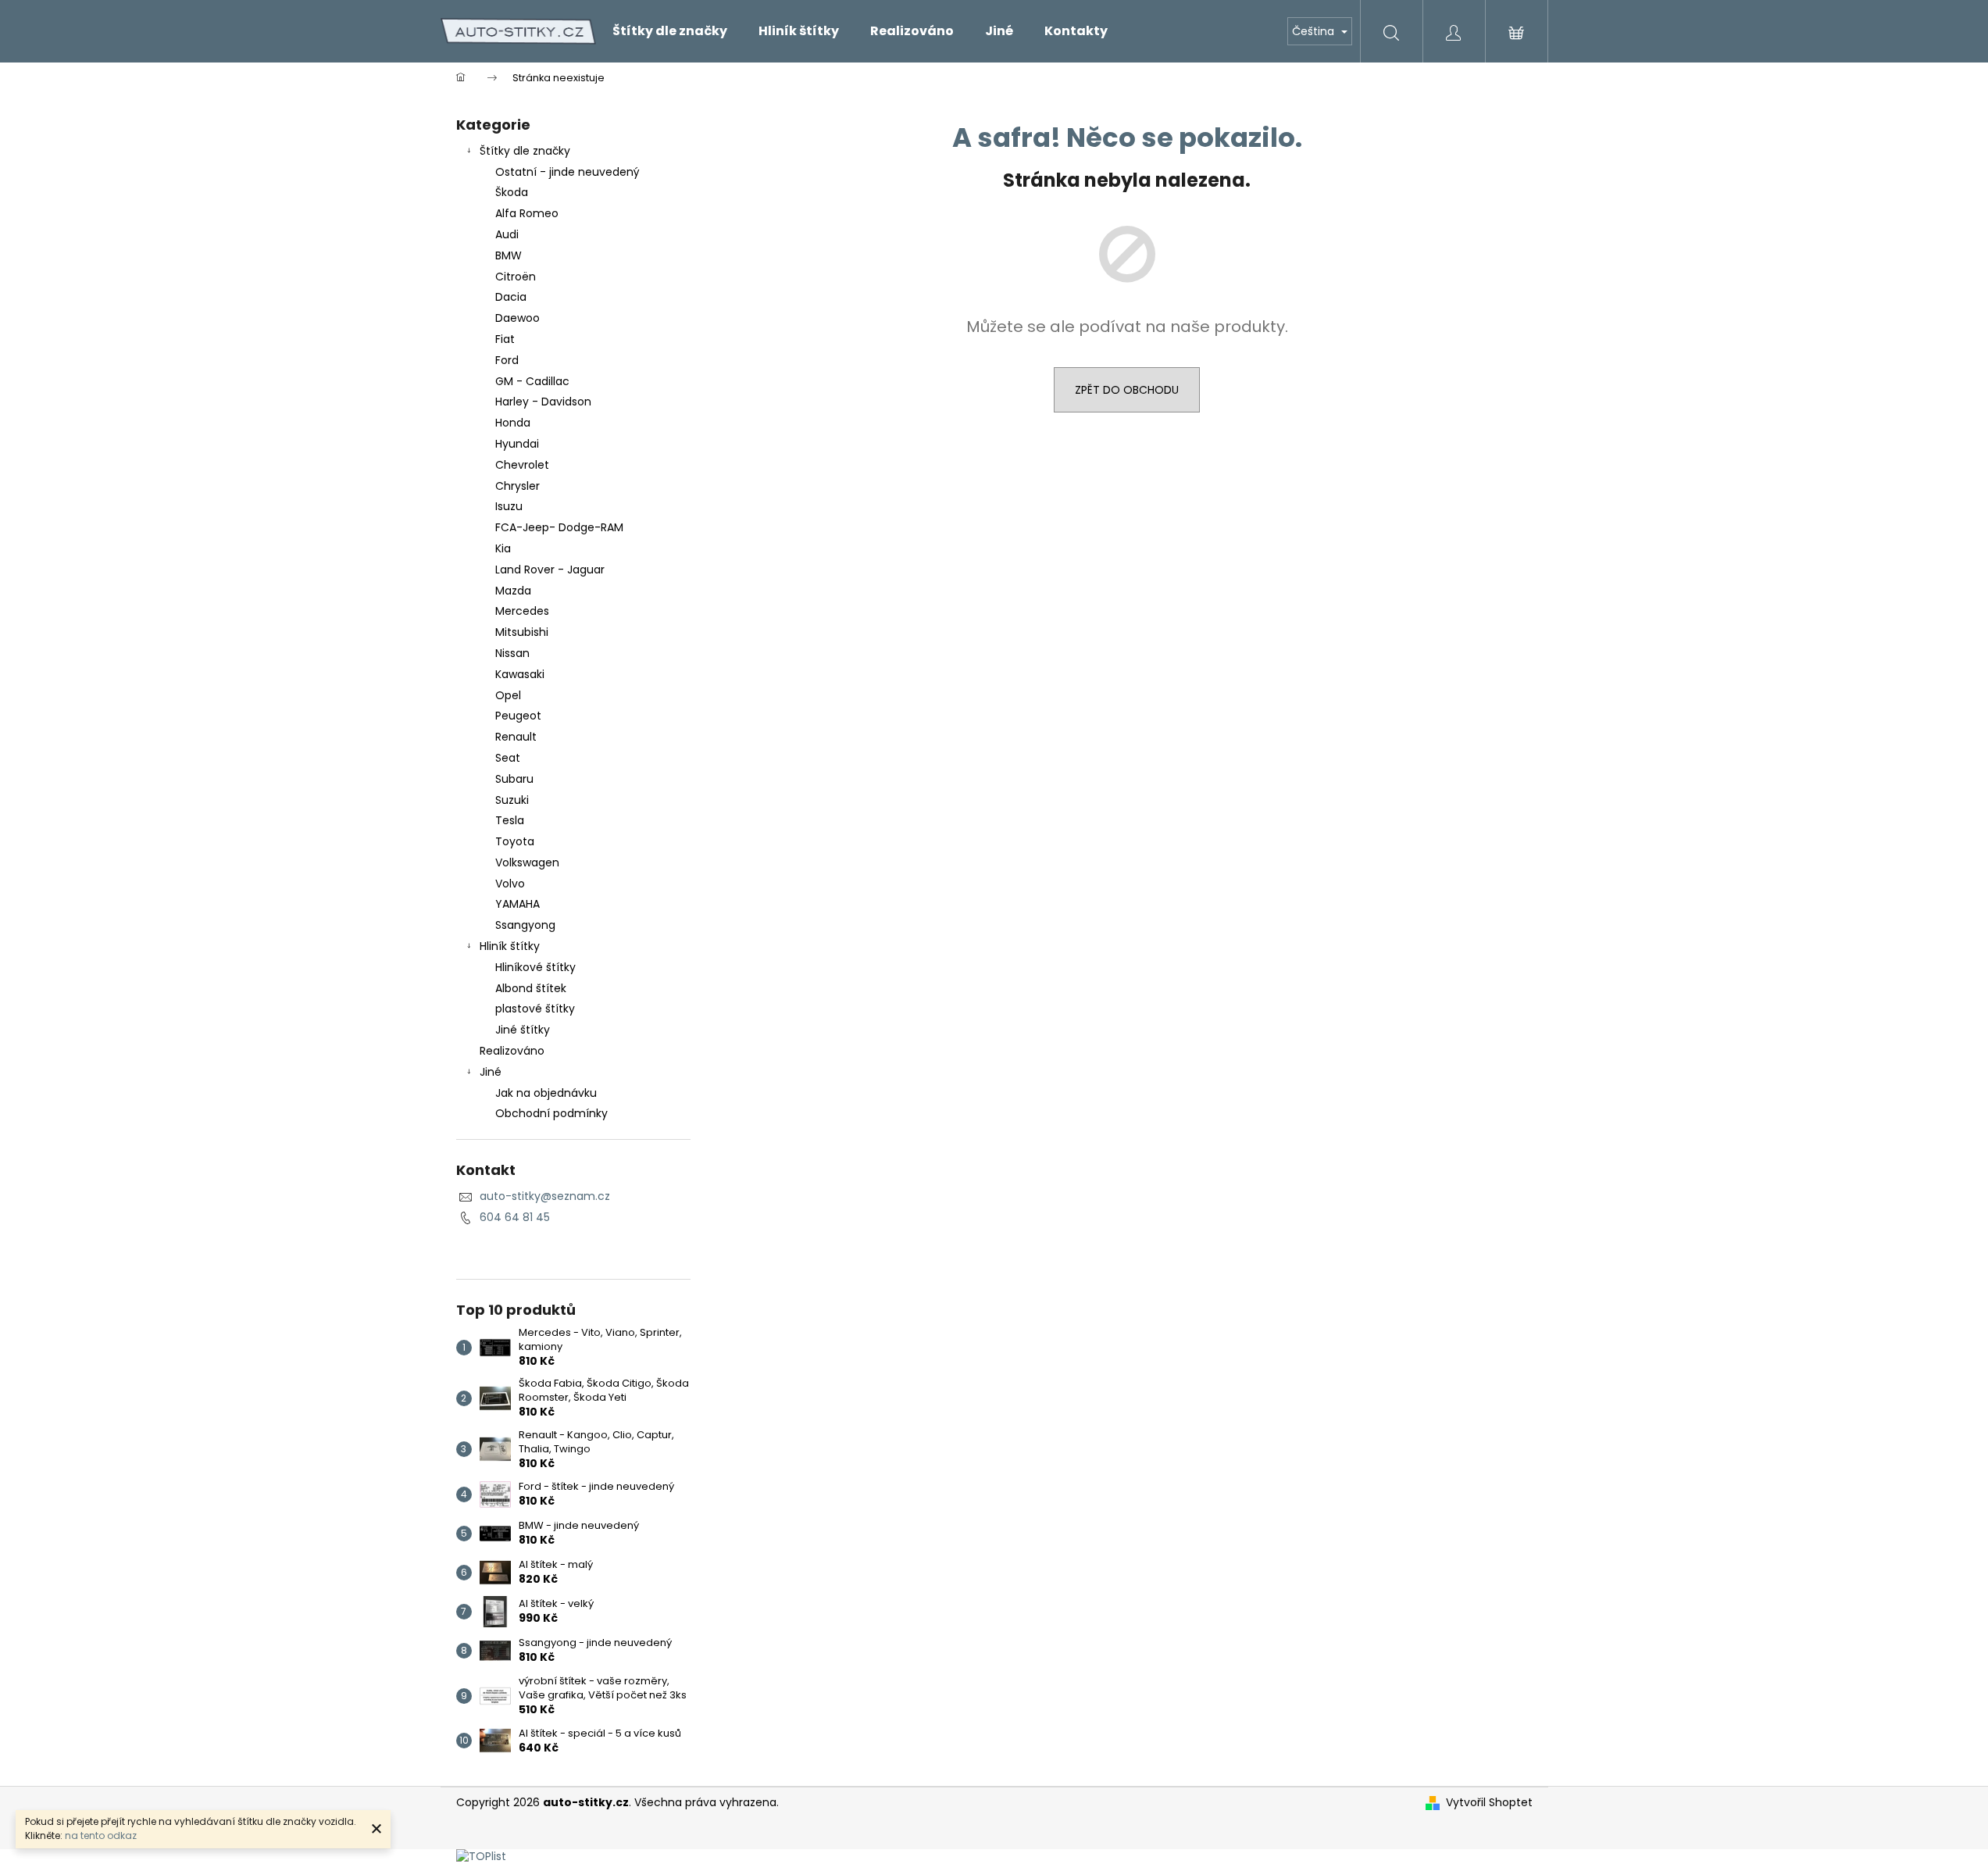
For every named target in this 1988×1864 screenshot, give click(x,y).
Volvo (510, 884)
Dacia (511, 297)
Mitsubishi (522, 632)
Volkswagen (527, 862)
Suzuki (512, 800)
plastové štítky (535, 1009)
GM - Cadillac (532, 381)
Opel (508, 695)
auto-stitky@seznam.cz (545, 1196)
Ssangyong (525, 925)
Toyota (515, 841)
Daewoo (518, 318)
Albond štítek (531, 988)
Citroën (516, 277)
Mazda (513, 591)
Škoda (512, 192)
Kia (503, 548)
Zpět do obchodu (1127, 390)
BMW (509, 255)
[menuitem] (670, 31)
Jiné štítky (523, 1030)
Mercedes (522, 611)
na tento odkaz (101, 1835)
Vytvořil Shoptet (1489, 1803)
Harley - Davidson (543, 402)
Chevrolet (522, 465)
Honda (513, 423)
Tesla (510, 820)
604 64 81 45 (515, 1217)
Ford (507, 360)
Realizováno (512, 1051)
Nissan (512, 653)
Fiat (505, 339)
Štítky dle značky (525, 151)
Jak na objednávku (546, 1093)
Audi (507, 234)
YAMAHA (518, 904)
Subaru (514, 779)
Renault (516, 737)
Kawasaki (520, 674)
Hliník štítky (510, 946)
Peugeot (518, 716)
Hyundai (517, 444)
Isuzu (509, 506)
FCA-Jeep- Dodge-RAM (559, 527)
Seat (508, 758)
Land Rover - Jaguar (550, 570)
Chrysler (518, 486)
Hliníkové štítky (535, 967)
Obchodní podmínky (551, 1113)
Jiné (491, 1072)
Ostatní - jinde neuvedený (567, 172)
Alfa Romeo (527, 213)
